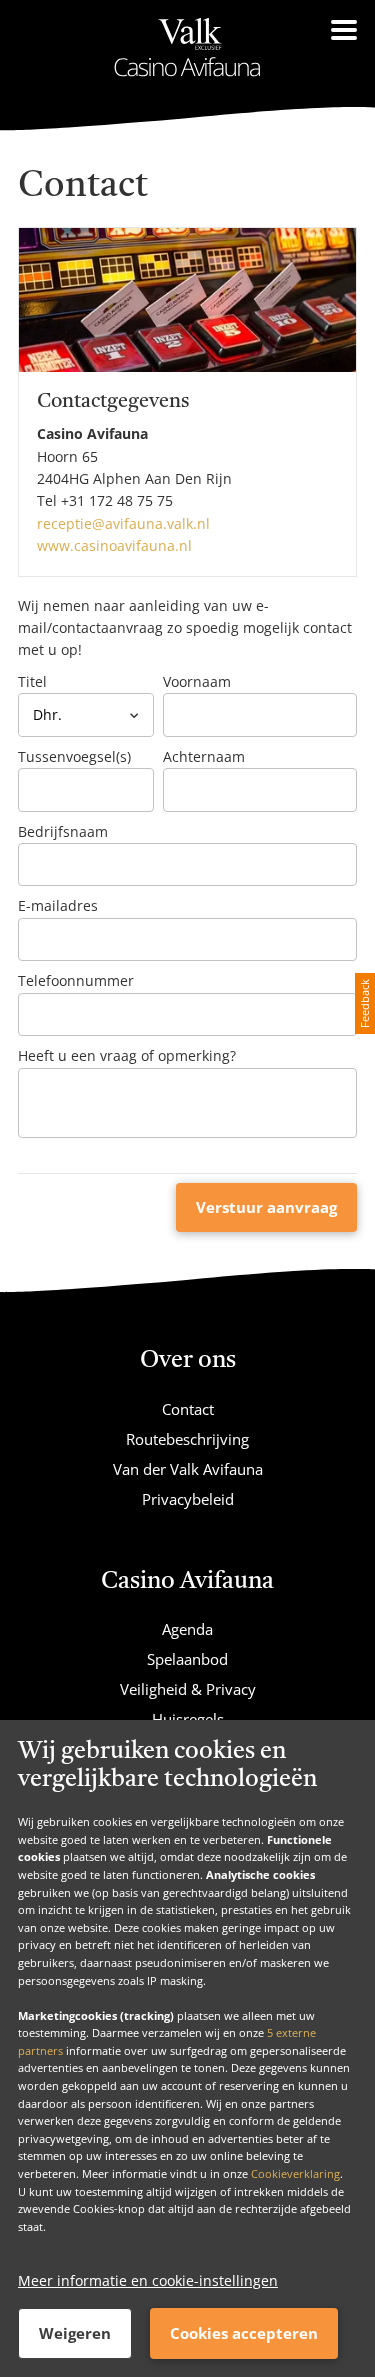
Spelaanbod (187, 1659)
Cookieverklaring (295, 2173)
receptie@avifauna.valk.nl (123, 523)
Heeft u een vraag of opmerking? (127, 1055)
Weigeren (75, 2333)
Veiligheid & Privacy (188, 1689)
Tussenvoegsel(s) (74, 756)
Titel (32, 681)
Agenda (187, 1629)
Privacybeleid (188, 1499)
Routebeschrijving (187, 1439)
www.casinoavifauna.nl (114, 545)
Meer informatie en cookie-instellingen (148, 2280)
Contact (188, 1409)
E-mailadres (58, 905)
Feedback (364, 1003)
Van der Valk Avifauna (188, 1469)
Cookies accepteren (244, 2333)
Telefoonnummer (76, 980)
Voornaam (197, 681)
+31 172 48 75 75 (117, 500)
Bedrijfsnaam (63, 831)
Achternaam (204, 756)
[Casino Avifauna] (188, 48)
